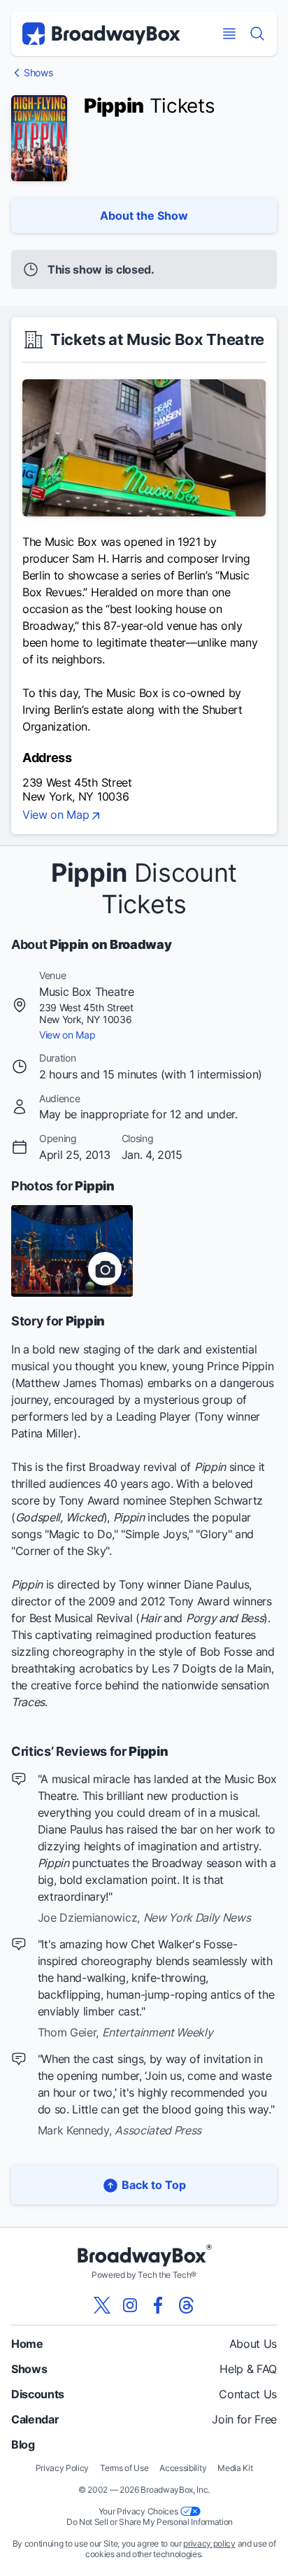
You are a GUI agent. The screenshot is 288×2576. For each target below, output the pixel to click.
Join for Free (244, 2419)
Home (27, 2344)
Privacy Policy (63, 2468)
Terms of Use (124, 2468)
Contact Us (248, 2394)
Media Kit (235, 2468)
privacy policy (209, 2543)
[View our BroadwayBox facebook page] (158, 2305)
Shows (38, 73)
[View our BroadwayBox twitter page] (102, 2305)
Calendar (35, 2419)
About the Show (144, 216)
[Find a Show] (257, 34)
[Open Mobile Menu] (229, 34)
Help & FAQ (248, 2369)
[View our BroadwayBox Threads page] (186, 2305)
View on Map (56, 815)
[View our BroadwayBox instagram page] (130, 2305)
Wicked (85, 1517)
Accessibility (183, 2468)
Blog (23, 2444)
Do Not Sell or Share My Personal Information (150, 2522)
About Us (253, 2344)
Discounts (38, 2394)
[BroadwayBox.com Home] (101, 34)
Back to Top (154, 2185)
